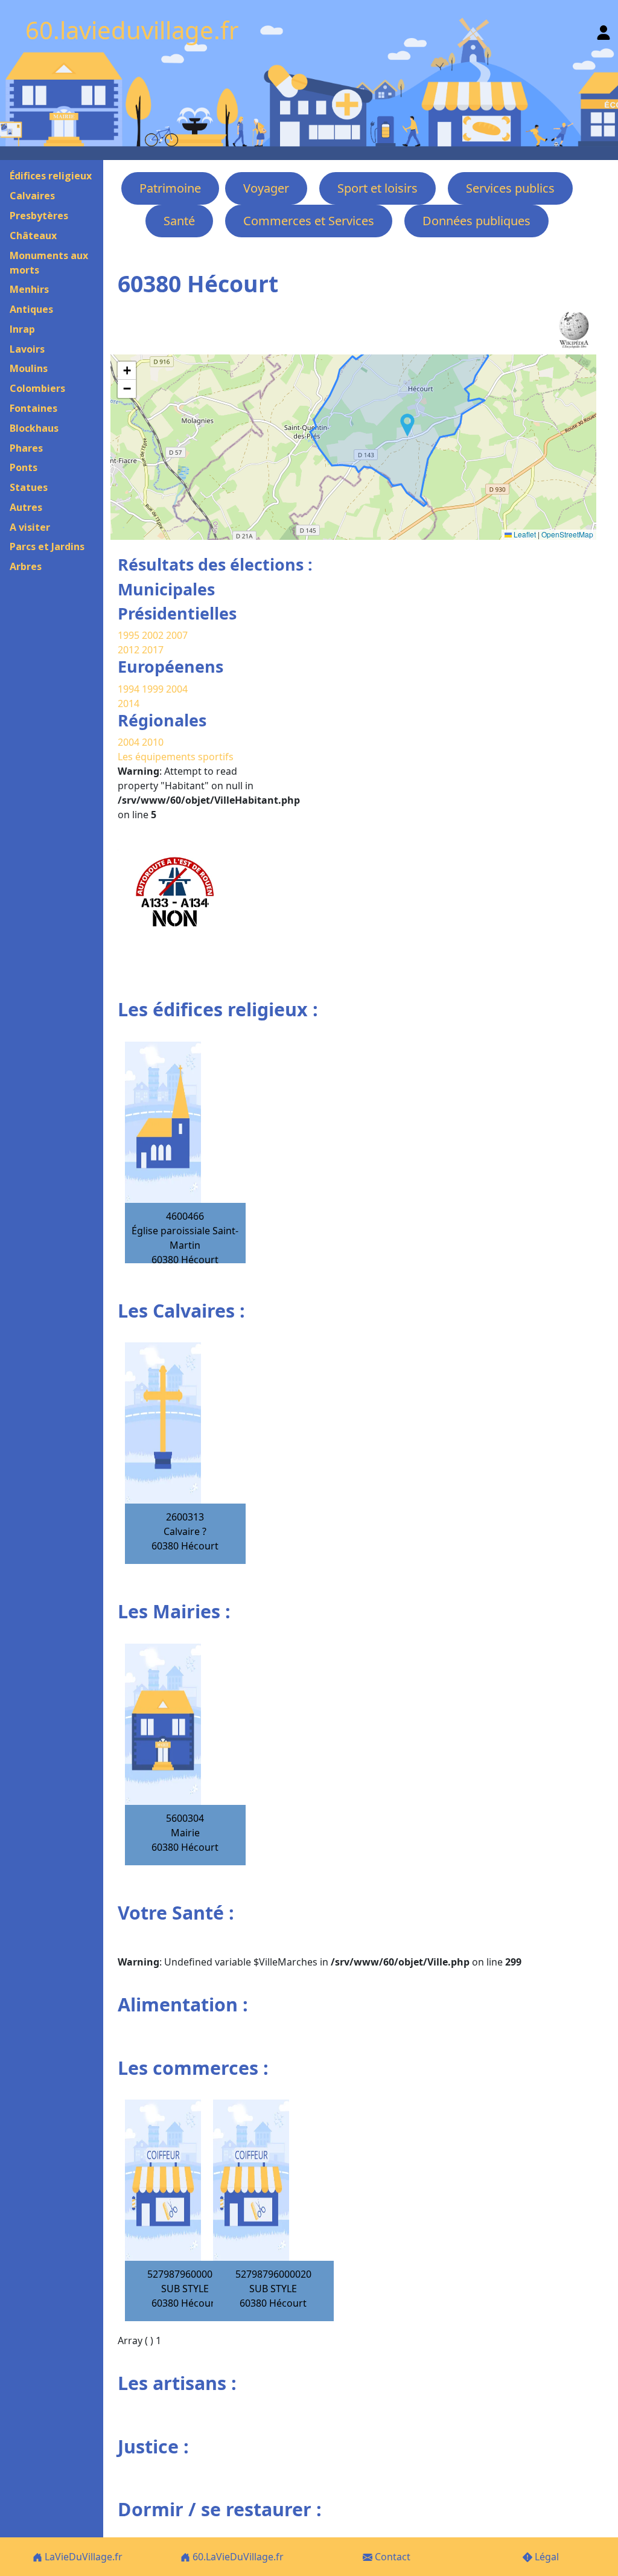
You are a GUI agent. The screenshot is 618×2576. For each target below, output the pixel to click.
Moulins (29, 368)
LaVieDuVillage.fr (82, 2557)
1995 (129, 635)
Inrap (22, 329)
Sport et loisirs (377, 188)
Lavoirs (27, 349)
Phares (26, 448)
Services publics (510, 188)
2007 (177, 635)
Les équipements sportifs (176, 757)
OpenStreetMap (567, 534)
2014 (129, 703)
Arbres (26, 566)
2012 (129, 650)
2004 (177, 689)
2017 (153, 650)
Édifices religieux (51, 176)
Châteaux (33, 235)
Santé (179, 221)
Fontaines (33, 408)
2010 (153, 742)
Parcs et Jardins (47, 546)
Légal (546, 2557)
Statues (29, 487)
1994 (130, 689)
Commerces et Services (309, 221)
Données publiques (476, 221)
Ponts (24, 467)
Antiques (31, 309)
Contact (391, 2557)
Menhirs (29, 289)
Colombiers (37, 388)
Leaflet (524, 534)
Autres (26, 507)
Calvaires (32, 196)
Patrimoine (170, 188)
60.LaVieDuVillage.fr (237, 2557)
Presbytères (39, 216)
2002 (153, 635)
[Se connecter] (604, 30)
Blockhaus (34, 428)
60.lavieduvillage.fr (132, 30)
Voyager (266, 188)
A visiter (30, 527)
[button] (407, 425)
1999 (154, 689)
